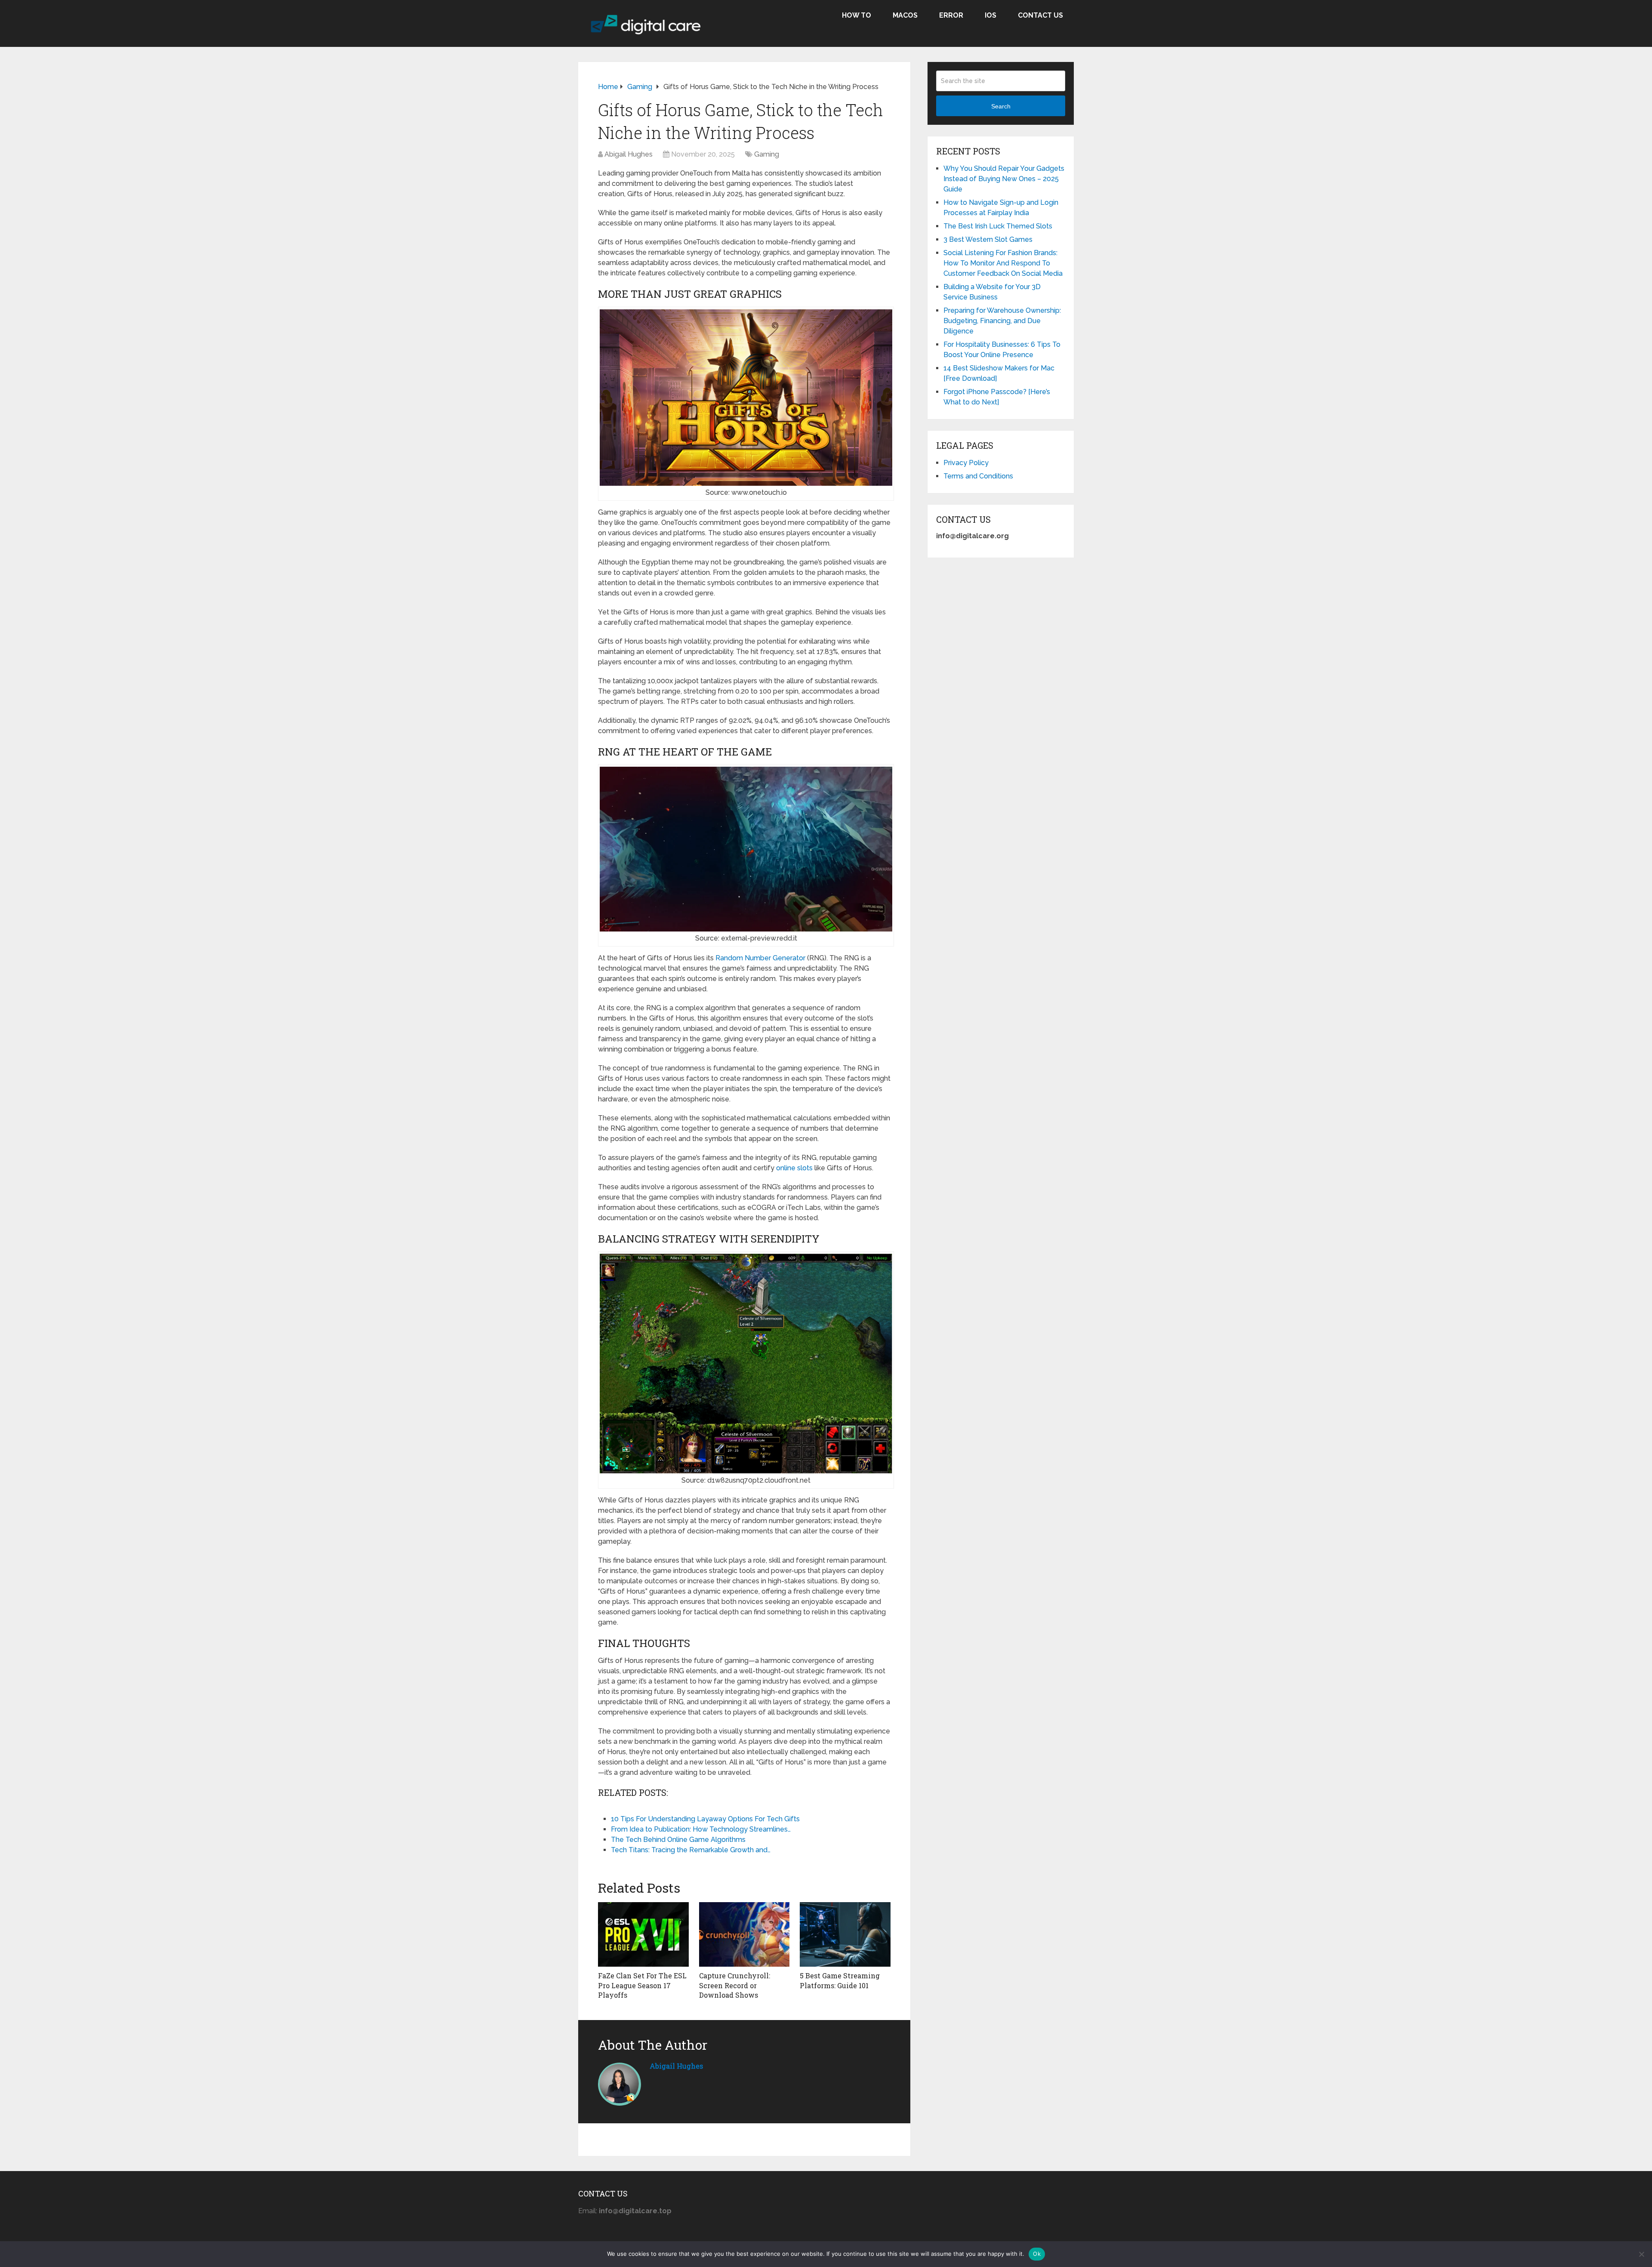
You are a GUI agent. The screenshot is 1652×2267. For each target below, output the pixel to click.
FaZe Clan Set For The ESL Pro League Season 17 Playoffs (642, 1985)
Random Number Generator (760, 958)
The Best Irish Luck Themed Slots (998, 226)
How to (857, 15)
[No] (1641, 2254)
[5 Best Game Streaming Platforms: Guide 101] (845, 1934)
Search (1001, 106)
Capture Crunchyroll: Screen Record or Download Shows (735, 1985)
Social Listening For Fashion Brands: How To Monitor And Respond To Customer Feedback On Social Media (1003, 263)
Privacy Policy (966, 463)
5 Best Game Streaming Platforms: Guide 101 (840, 1980)
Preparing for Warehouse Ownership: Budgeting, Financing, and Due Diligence (1002, 321)
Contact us (1040, 15)
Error (951, 15)
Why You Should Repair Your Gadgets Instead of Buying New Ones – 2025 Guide (1004, 179)
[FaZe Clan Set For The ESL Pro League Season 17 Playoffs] (643, 1934)
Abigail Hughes (629, 154)
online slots (794, 1168)
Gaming (767, 154)
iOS (991, 15)
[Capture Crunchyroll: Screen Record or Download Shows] (744, 1934)
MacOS (905, 15)
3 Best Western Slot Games (988, 239)
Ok (1037, 2254)
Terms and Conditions (978, 476)
